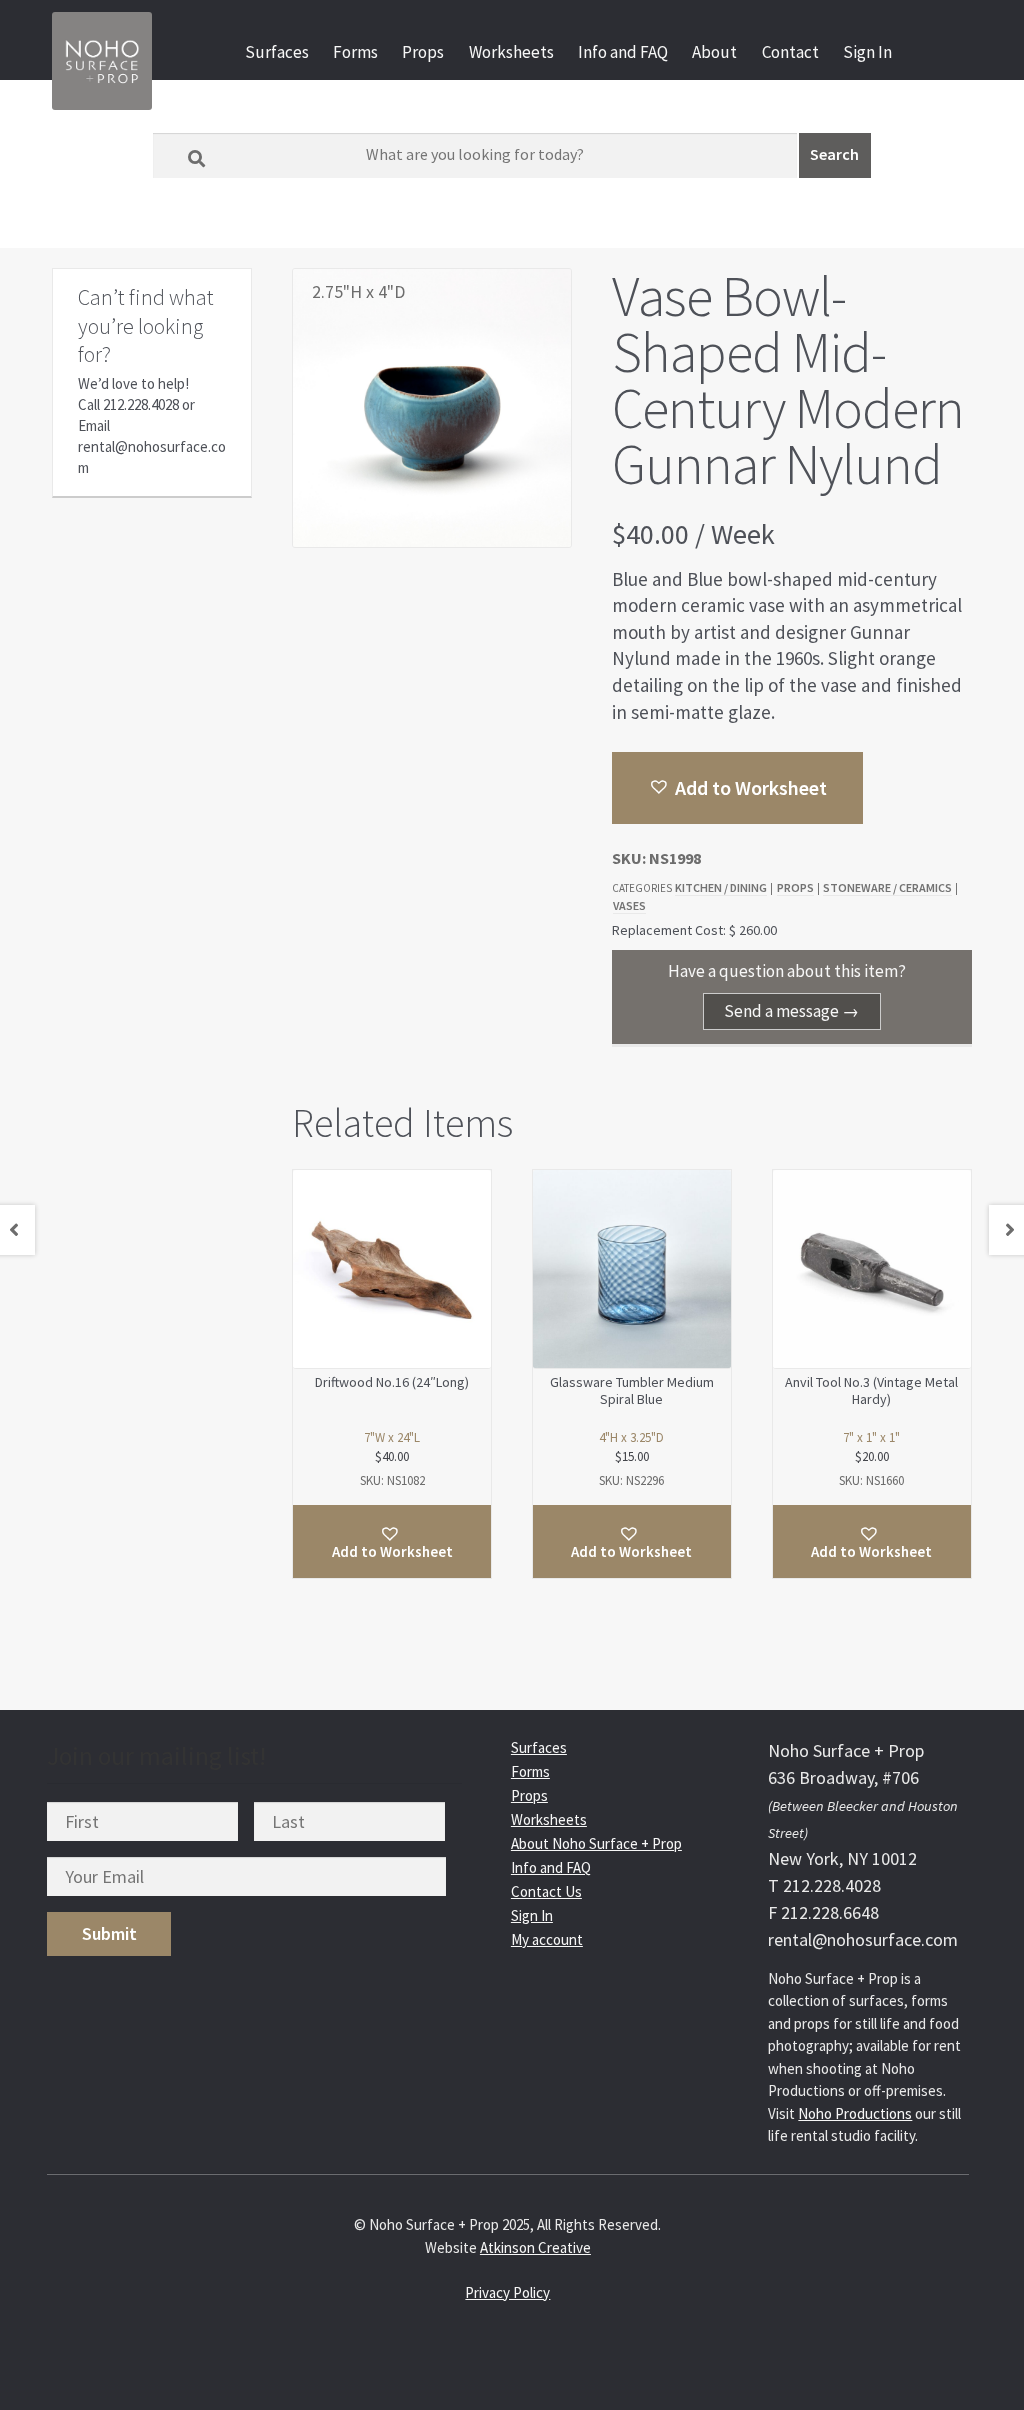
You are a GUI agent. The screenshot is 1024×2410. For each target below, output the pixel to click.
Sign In (867, 52)
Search (834, 154)
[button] (737, 788)
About (714, 52)
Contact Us (546, 1891)
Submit (109, 1933)
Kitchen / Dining (721, 887)
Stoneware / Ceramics (887, 887)
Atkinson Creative (535, 2247)
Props (423, 52)
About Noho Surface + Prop (596, 1843)
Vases (629, 905)
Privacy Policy (507, 2292)
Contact (790, 52)
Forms (355, 52)
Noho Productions (855, 2113)
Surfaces (277, 52)
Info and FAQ (623, 52)
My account (547, 1939)
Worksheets (511, 52)
